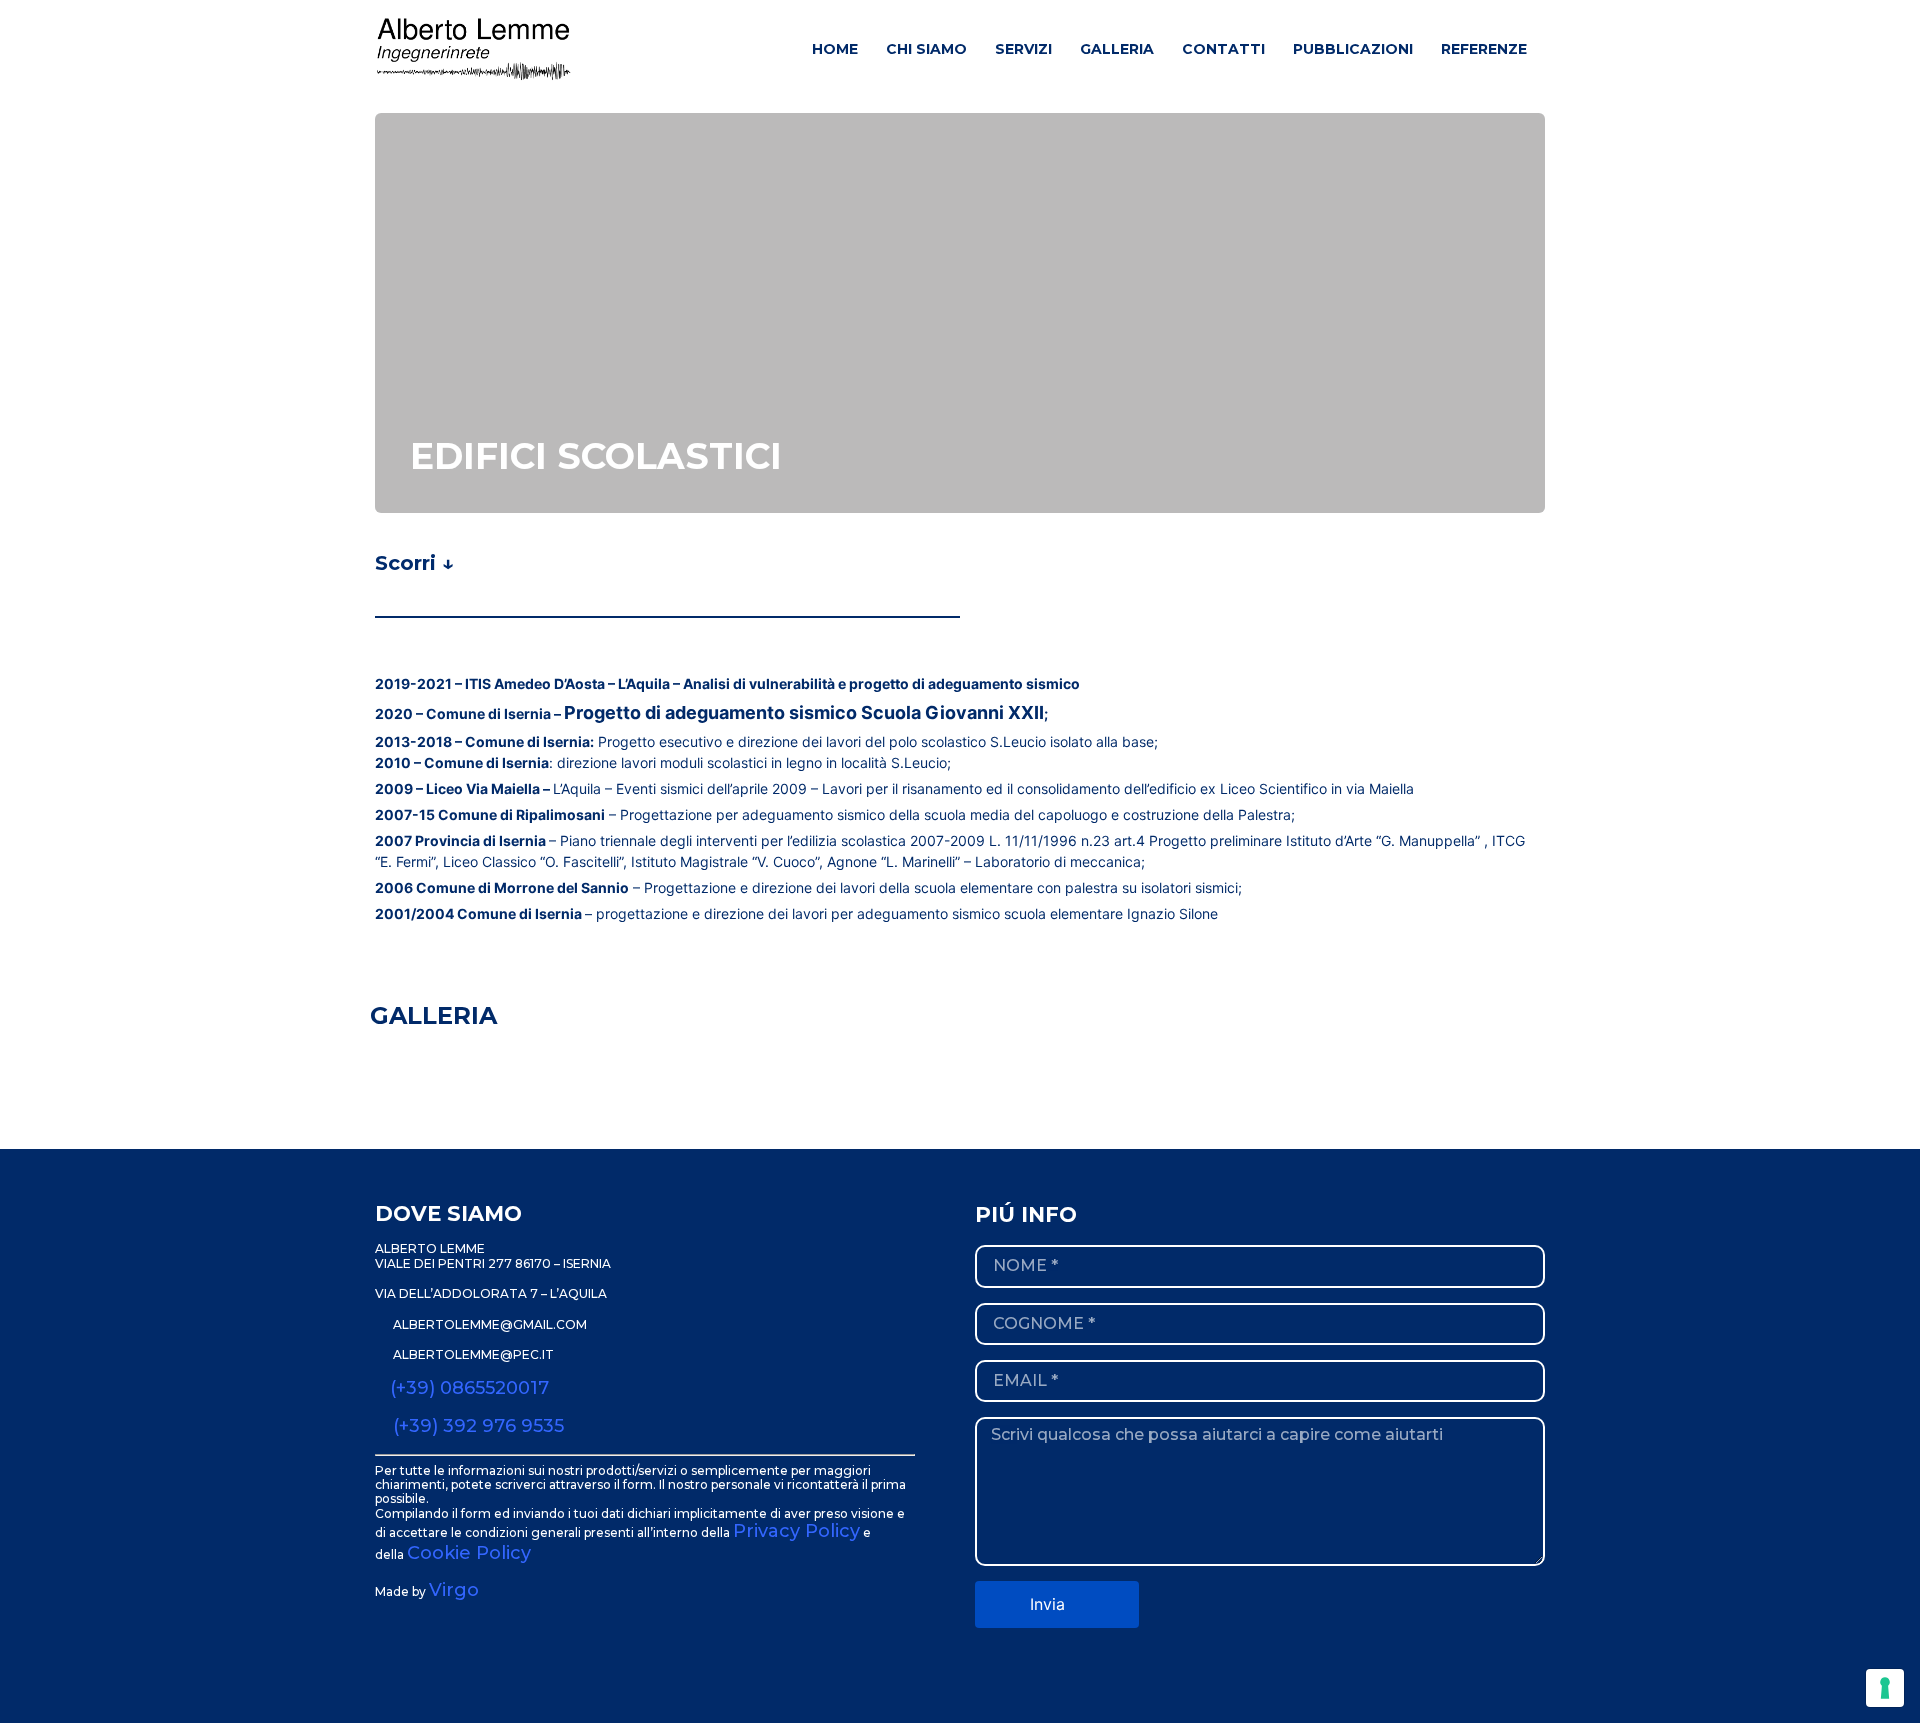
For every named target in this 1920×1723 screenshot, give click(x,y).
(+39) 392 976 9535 (478, 1426)
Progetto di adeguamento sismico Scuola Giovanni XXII (804, 712)
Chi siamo (926, 49)
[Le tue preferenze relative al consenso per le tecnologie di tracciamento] (1885, 1688)
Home (835, 49)
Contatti (1223, 49)
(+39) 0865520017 (469, 1388)
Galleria (1117, 49)
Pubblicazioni (1353, 49)
